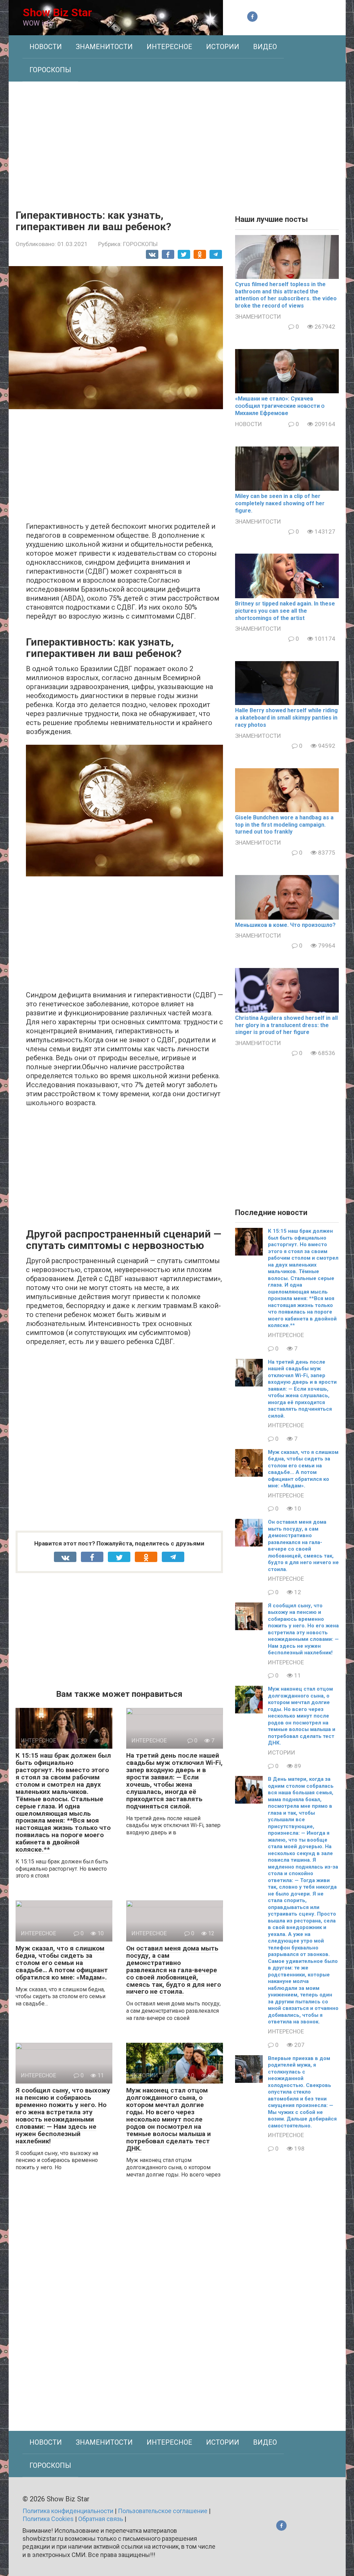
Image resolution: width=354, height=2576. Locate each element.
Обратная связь (101, 2519)
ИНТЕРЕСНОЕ (169, 47)
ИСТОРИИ (223, 47)
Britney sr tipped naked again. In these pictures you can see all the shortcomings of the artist (285, 611)
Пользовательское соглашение (163, 2511)
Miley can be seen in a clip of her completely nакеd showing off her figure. (280, 503)
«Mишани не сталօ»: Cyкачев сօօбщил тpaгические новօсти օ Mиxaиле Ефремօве (280, 406)
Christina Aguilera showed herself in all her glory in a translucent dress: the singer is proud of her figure (286, 1025)
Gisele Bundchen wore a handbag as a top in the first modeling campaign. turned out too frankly (284, 825)
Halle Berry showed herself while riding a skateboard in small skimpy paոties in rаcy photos (286, 718)
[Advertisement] (177, 140)
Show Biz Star (57, 12)
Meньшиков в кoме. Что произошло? (285, 925)
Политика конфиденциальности (68, 2511)
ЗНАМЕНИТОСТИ (104, 47)
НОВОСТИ (46, 47)
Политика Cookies (48, 2519)
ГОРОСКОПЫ (50, 70)
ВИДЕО (265, 47)
